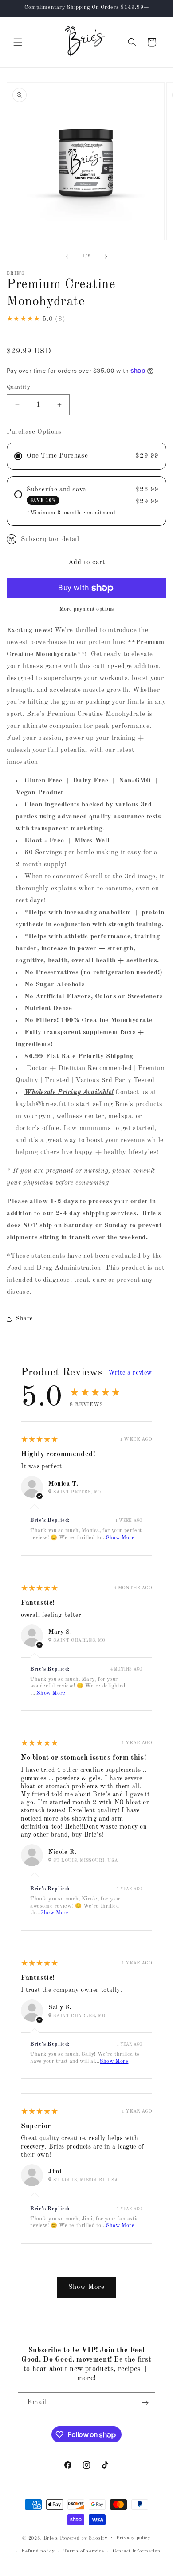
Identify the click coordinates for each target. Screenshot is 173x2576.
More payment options (87, 609)
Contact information (136, 2551)
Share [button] (24, 1319)
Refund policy (38, 2551)
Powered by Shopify (84, 2538)
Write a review (130, 1373)
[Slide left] (67, 257)
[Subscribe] (145, 2403)
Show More (120, 1538)
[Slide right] (106, 257)
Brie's (52, 2538)
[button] (18, 42)
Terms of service (84, 2551)
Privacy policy (134, 2538)
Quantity (18, 387)
